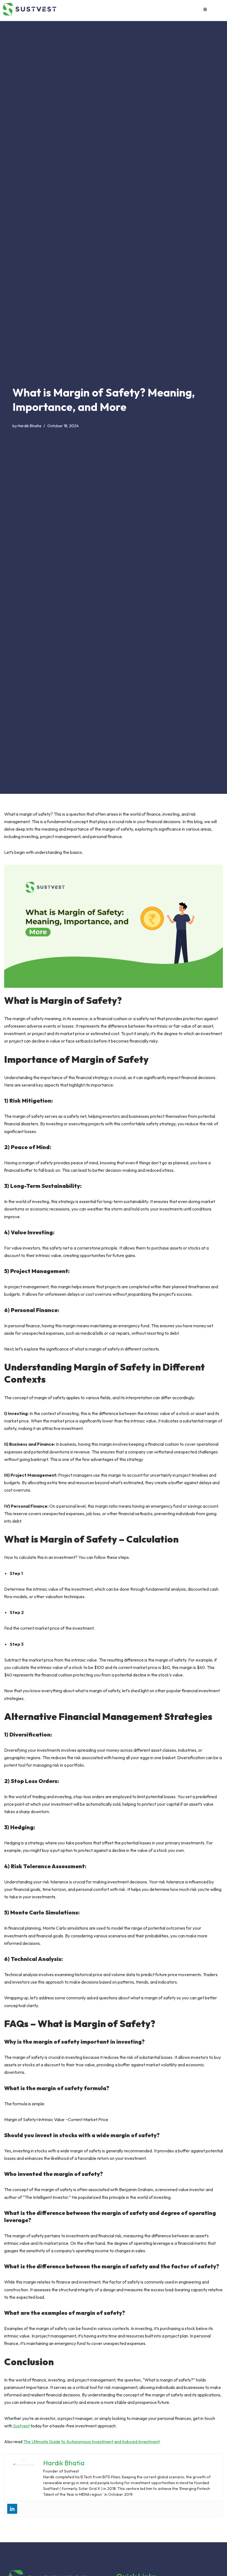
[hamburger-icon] (205, 9)
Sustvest (21, 2426)
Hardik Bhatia (29, 426)
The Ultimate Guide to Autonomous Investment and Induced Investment (91, 2442)
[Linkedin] (12, 2509)
